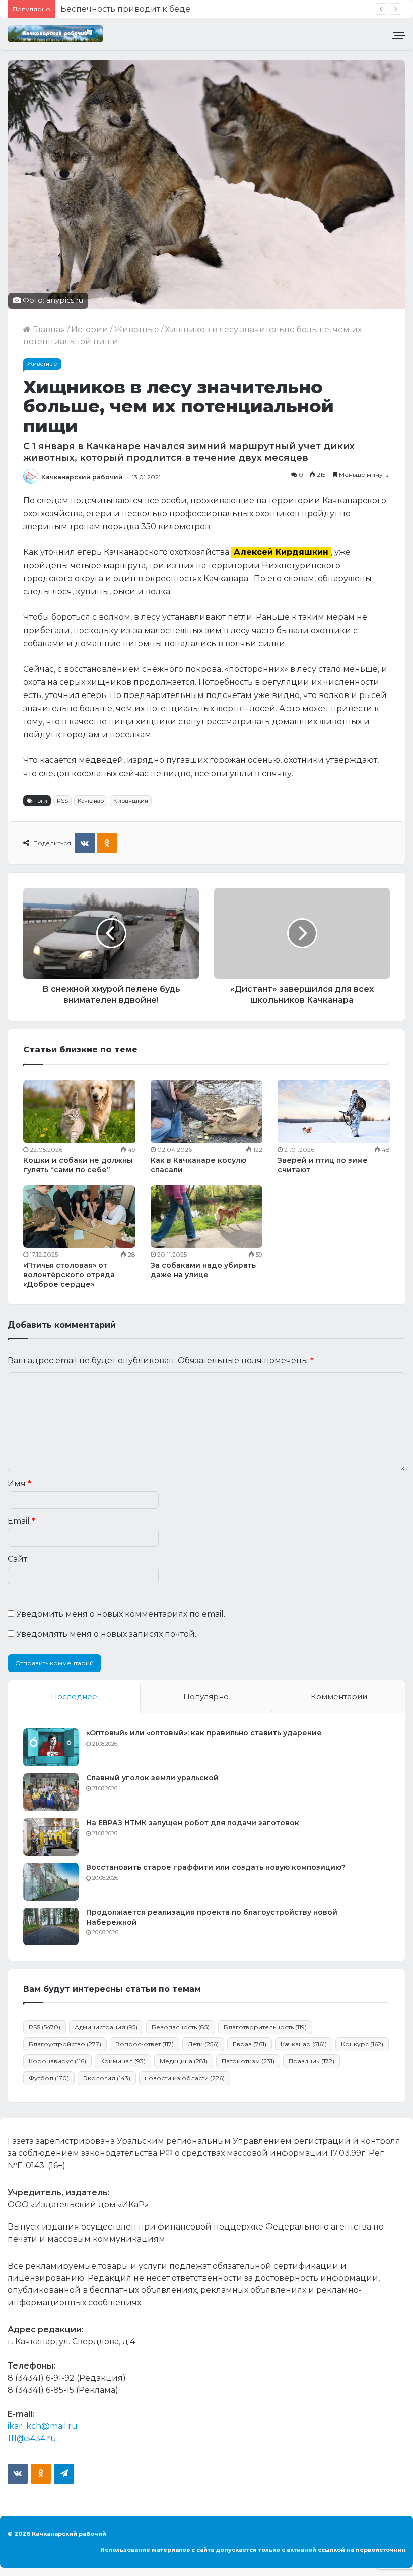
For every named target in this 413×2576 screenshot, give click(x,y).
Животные (136, 330)
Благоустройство (65, 2044)
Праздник (312, 2061)
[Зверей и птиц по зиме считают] (334, 1111)
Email (21, 1521)
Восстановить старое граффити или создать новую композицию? (216, 1867)
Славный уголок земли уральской (152, 1778)
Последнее (74, 1696)
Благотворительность (265, 2027)
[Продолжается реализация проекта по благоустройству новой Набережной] (51, 1927)
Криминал (123, 2061)
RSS (62, 801)
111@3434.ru (32, 2438)
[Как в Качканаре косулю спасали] (207, 1111)
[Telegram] (64, 2474)
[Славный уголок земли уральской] (51, 1792)
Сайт (17, 1559)
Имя (19, 1483)
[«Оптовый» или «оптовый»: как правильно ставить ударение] (51, 1747)
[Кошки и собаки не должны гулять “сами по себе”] (79, 1111)
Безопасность (181, 2027)
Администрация (106, 2027)
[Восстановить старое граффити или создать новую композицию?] (51, 1882)
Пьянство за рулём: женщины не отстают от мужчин (170, 9)
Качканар (91, 801)
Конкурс (362, 2044)
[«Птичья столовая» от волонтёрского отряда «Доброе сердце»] (79, 1217)
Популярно (206, 1696)
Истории (90, 330)
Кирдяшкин (131, 801)
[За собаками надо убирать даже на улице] (207, 1216)
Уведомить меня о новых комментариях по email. (121, 1614)
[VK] (85, 843)
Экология (107, 2078)
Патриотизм (248, 2061)
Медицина (184, 2061)
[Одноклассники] (107, 843)
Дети (203, 2044)
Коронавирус (57, 2061)
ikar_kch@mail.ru (43, 2426)
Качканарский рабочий (82, 477)
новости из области (185, 2078)
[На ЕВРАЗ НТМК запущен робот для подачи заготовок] (51, 1837)
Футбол (49, 2078)
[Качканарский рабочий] (55, 34)
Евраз (250, 2044)
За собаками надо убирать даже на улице (203, 1270)
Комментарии (339, 1696)
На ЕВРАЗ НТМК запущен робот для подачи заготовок (193, 1823)
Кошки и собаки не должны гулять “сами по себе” (78, 1165)
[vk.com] (18, 2474)
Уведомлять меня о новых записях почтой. (106, 1634)
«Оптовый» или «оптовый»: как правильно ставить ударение (204, 1733)
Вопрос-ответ (145, 2044)
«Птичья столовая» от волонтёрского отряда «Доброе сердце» (69, 1275)
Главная (48, 330)
